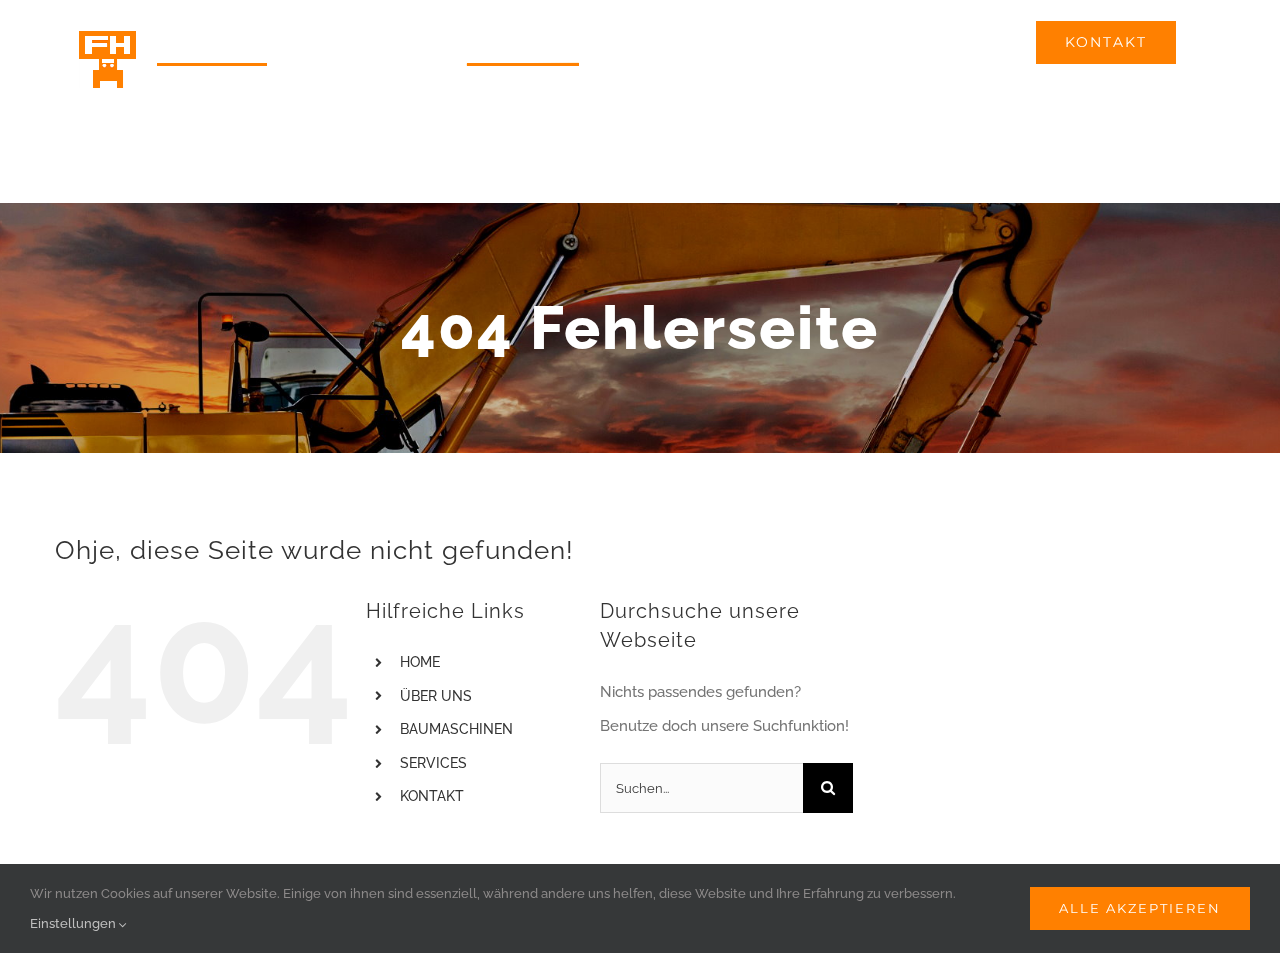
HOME (420, 662)
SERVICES (433, 763)
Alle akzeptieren (1140, 908)
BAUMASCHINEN (456, 729)
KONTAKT (432, 796)
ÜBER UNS (436, 696)
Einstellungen (74, 923)
